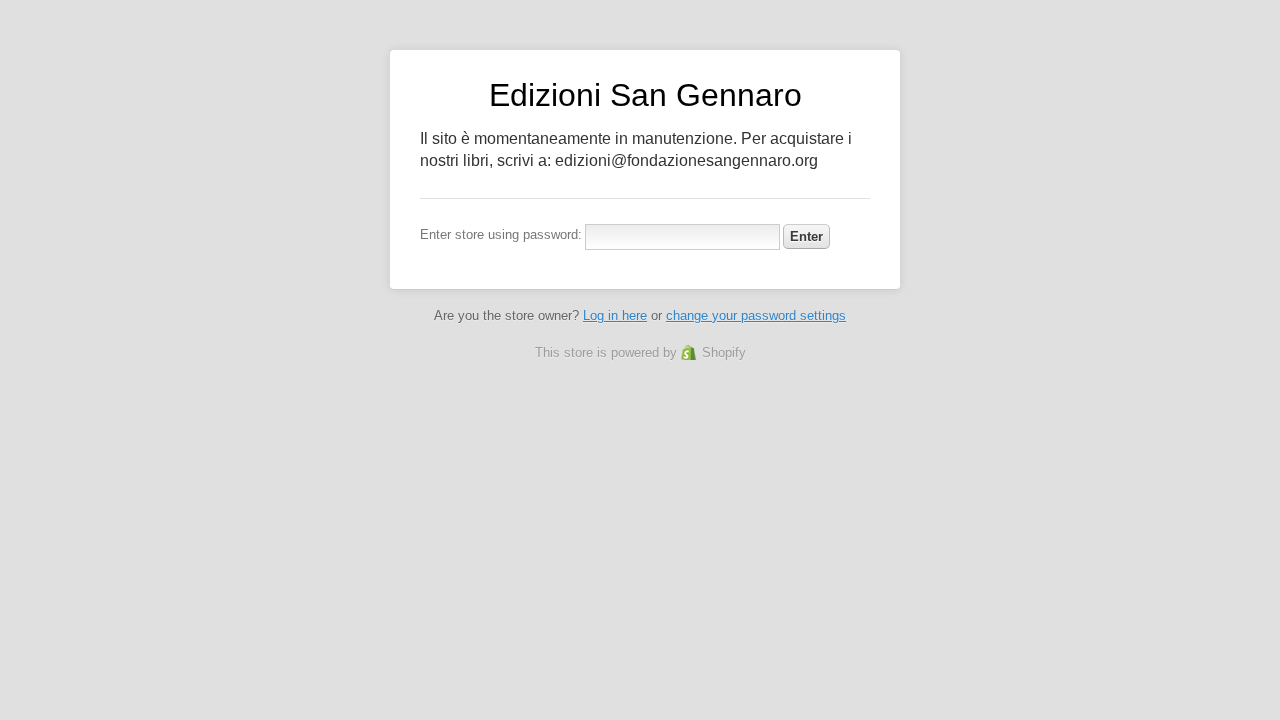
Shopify (724, 352)
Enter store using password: (501, 234)
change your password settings (756, 315)
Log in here (615, 315)
